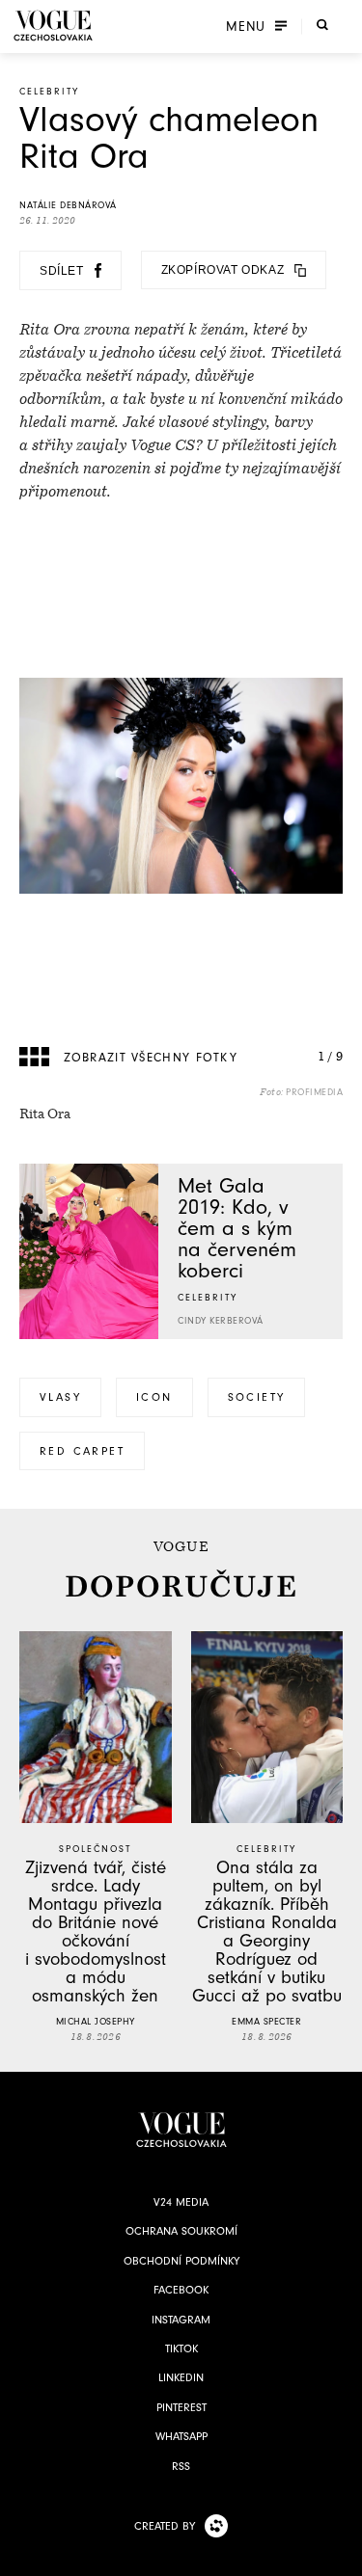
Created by (165, 2526)
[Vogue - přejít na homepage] (53, 26)
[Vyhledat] (322, 24)
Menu (246, 26)
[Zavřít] (342, 2556)
